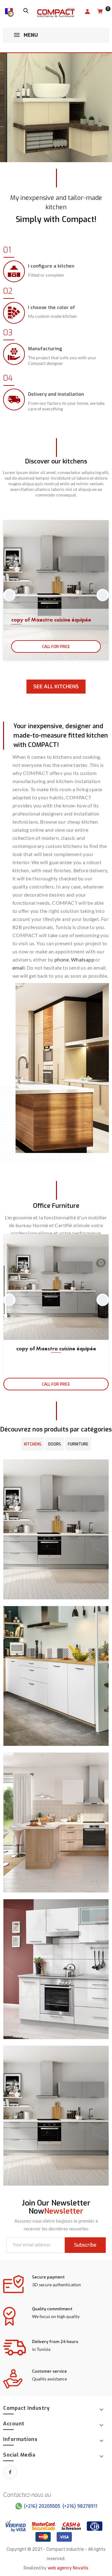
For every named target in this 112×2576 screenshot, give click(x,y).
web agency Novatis (68, 2568)
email (19, 968)
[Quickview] (102, 1247)
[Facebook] (10, 2472)
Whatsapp (83, 959)
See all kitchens (56, 687)
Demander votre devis (35, 129)
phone (62, 959)
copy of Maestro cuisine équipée (51, 620)
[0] (100, 12)
